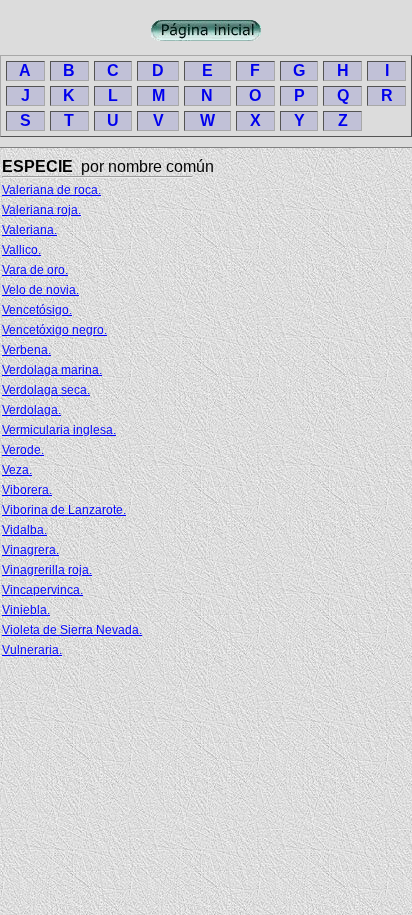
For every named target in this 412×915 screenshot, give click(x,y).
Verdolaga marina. (52, 370)
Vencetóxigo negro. (54, 330)
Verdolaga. (31, 410)
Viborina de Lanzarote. (64, 510)
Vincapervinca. (42, 590)
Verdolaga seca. (46, 390)
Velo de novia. (40, 290)
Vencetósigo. (37, 310)
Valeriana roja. (41, 210)
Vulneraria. (32, 650)
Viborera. (27, 490)
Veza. (17, 470)
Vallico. (21, 250)
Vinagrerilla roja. (47, 570)
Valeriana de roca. (51, 190)
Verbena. (26, 350)
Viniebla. (26, 610)
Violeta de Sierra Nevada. (72, 630)
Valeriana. (29, 230)
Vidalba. (24, 530)
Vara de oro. (35, 270)
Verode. (23, 450)
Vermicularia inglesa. (59, 430)
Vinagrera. (30, 550)
